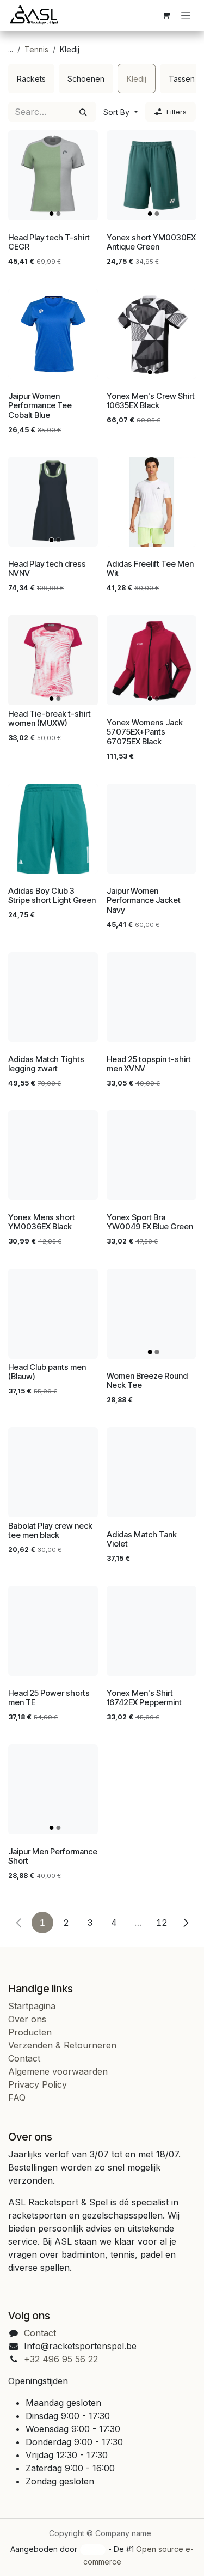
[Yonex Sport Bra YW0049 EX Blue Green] (152, 1155)
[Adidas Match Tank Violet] (152, 1472)
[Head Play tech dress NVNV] (53, 502)
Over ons (27, 2019)
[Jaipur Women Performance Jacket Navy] (152, 829)
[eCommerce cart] (166, 15)
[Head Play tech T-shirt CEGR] (53, 175)
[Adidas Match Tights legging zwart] (53, 997)
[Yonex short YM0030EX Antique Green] (152, 175)
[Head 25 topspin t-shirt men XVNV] (152, 997)
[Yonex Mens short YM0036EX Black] (53, 1155)
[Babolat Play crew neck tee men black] (53, 1472)
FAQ (17, 2098)
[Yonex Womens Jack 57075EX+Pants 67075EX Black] (152, 660)
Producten (30, 2032)
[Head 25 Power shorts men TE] (53, 1631)
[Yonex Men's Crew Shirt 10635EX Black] (152, 334)
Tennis (36, 49)
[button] (121, 112)
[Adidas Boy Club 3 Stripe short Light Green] (53, 829)
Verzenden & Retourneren (62, 2045)
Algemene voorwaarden (58, 2071)
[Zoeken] (83, 112)
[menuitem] (31, 78)
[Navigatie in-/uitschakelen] (186, 16)
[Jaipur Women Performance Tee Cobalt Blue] (53, 334)
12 (162, 1923)
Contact (24, 2058)
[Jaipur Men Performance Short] (53, 1789)
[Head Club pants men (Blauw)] (53, 1314)
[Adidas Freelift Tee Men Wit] (152, 502)
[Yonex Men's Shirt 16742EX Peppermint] (152, 1631)
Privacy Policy (38, 2084)
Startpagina (32, 2006)
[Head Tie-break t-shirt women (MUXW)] (53, 660)
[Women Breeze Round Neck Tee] (152, 1314)
